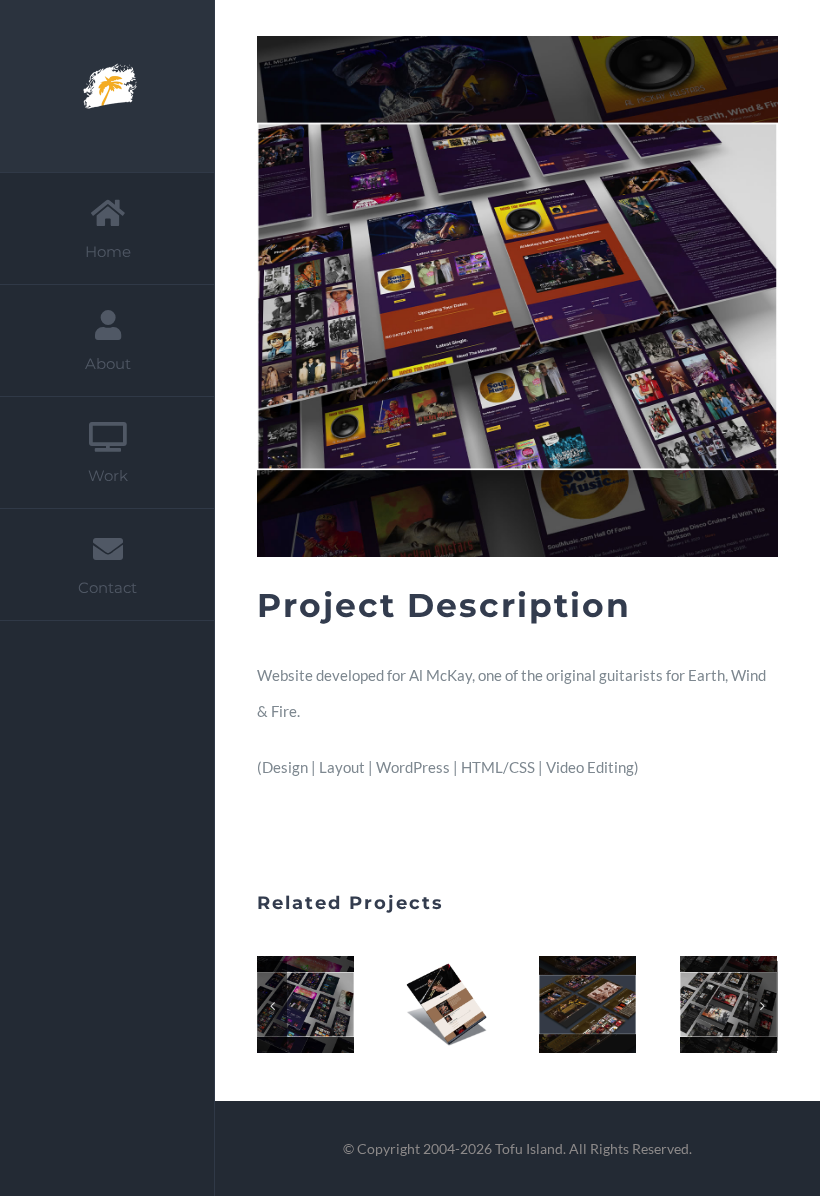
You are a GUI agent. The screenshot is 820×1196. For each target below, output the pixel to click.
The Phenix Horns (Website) (584, 986)
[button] (272, 1006)
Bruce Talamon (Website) (725, 986)
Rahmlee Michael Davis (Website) (443, 986)
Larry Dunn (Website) (302, 986)
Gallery (306, 1024)
